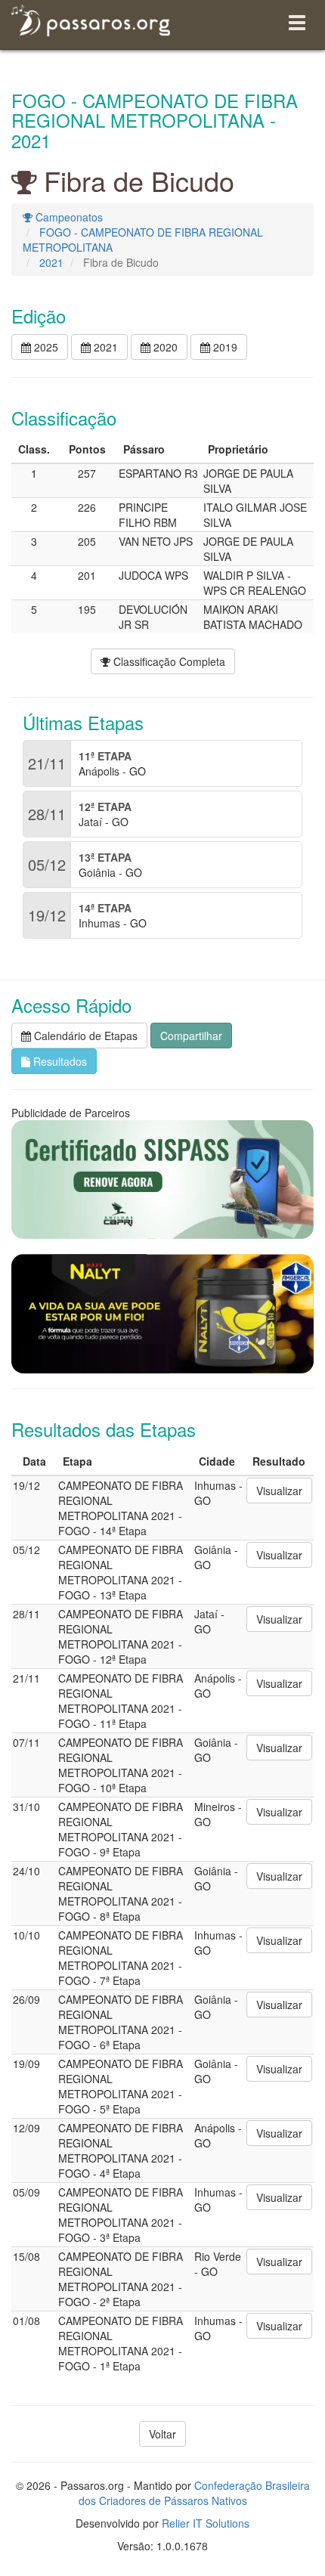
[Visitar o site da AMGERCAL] (162, 1314)
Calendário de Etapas (84, 1036)
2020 (164, 347)
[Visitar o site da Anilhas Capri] (162, 1180)
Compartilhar (191, 1036)
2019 (224, 347)
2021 (51, 262)
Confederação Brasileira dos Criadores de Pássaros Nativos (194, 2493)
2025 (45, 347)
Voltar (162, 2434)
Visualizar (279, 1491)
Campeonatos (68, 217)
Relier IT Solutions (206, 2523)
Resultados (59, 1061)
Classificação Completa (168, 661)
